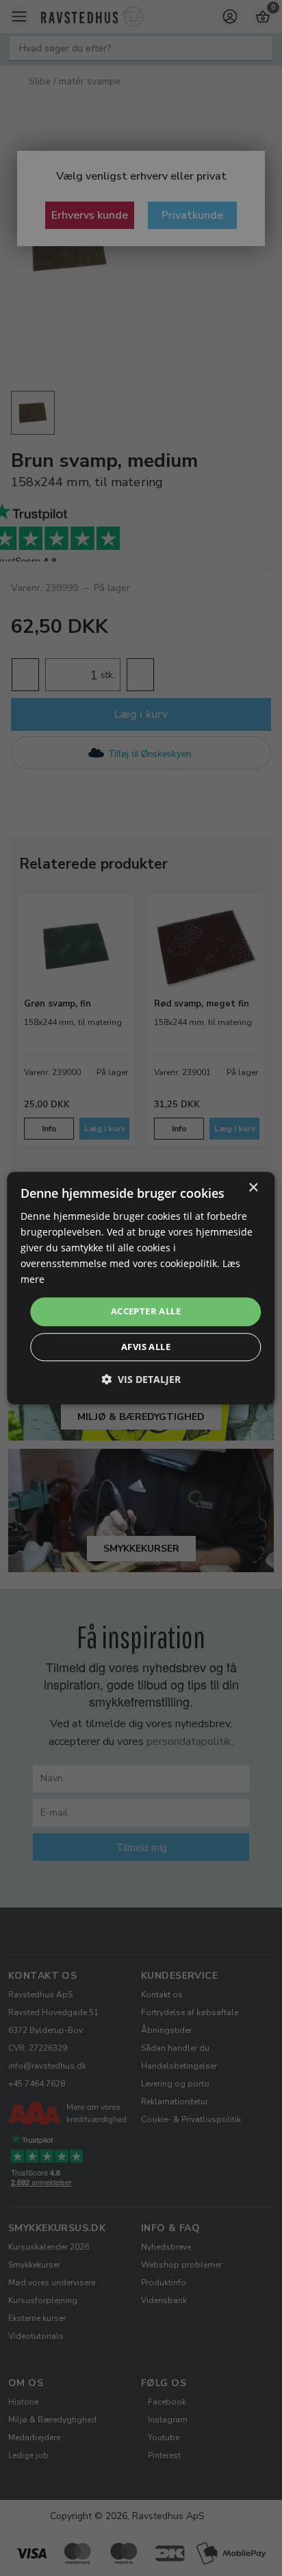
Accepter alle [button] (146, 1312)
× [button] (253, 1188)
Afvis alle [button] (146, 1347)
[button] (141, 1379)
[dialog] (141, 1288)
